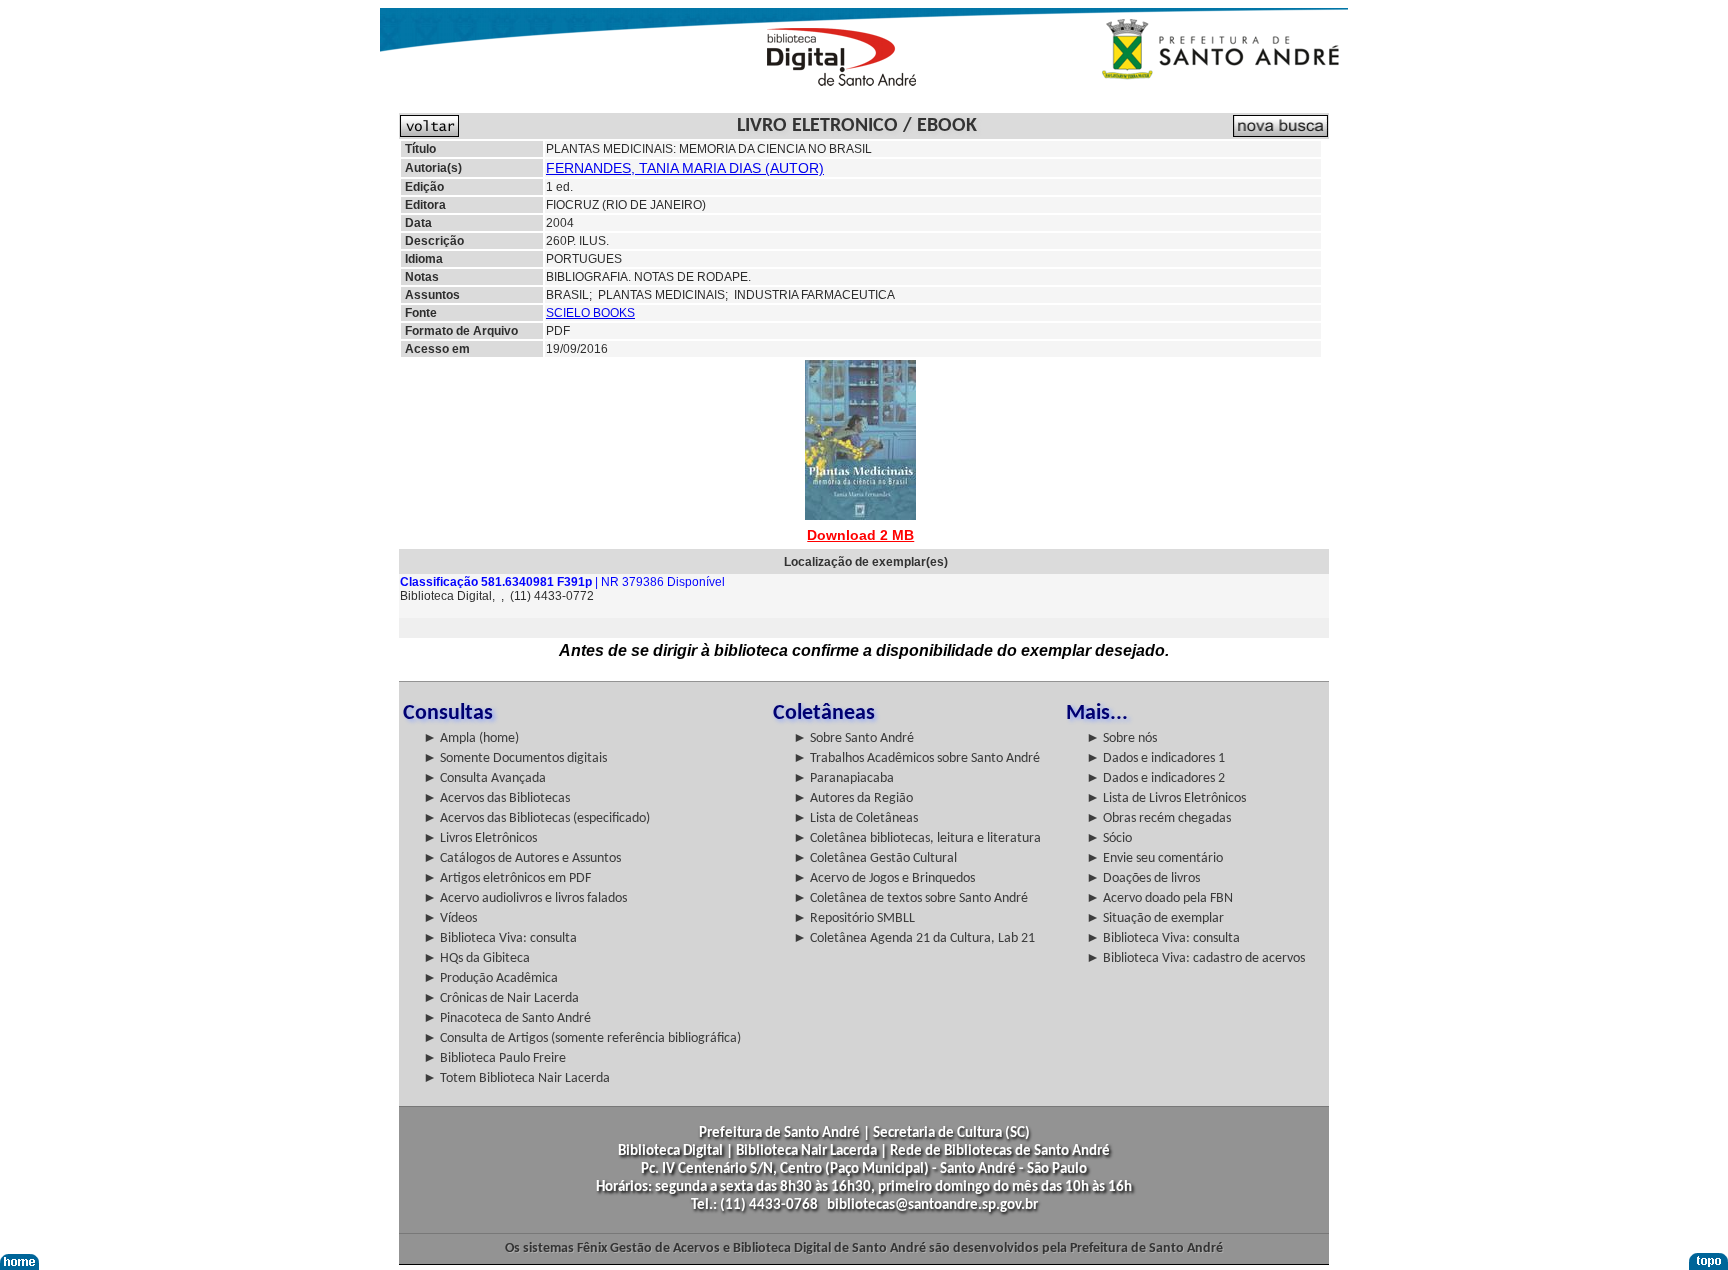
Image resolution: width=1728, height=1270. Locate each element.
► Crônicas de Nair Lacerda (501, 998)
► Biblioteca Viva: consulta (500, 938)
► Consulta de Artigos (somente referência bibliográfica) (582, 1038)
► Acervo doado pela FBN (1159, 898)
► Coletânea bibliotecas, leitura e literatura (917, 838)
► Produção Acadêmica (490, 978)
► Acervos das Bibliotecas (496, 798)
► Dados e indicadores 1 (1155, 758)
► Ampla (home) (471, 738)
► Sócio (1109, 838)
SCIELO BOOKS (590, 313)
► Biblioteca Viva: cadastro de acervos (1195, 958)
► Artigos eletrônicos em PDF (507, 878)
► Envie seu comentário (1154, 858)
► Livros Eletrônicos (480, 838)
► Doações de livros (1143, 878)
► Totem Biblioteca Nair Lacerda (516, 1078)
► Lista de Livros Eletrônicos (1166, 798)
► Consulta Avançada (484, 778)
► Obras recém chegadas (1158, 818)
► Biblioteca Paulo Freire (494, 1058)
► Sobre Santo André (853, 738)
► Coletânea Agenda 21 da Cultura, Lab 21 (914, 938)
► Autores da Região (853, 798)
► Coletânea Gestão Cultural (875, 858)
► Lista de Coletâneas (855, 818)
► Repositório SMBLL (854, 918)
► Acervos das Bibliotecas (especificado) (536, 818)
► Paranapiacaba (843, 778)
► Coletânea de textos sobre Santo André (910, 898)
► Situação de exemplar (1155, 918)
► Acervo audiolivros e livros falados (525, 898)
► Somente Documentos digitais (515, 758)
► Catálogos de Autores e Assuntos (522, 858)
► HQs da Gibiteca (476, 958)
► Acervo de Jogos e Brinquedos (884, 878)
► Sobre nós (1121, 738)
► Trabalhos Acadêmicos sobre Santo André (916, 758)
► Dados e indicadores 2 (1155, 778)
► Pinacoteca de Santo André (507, 1018)
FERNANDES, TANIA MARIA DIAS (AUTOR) (685, 168)
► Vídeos (450, 918)
